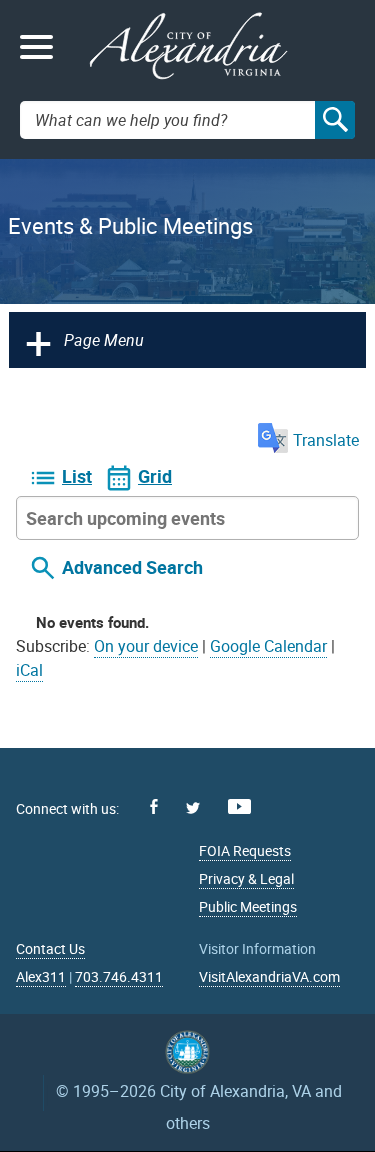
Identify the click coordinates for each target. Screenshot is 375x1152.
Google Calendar (268, 646)
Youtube (239, 806)
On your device (146, 646)
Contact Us (50, 948)
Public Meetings (248, 906)
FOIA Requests (245, 850)
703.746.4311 (119, 976)
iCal (29, 670)
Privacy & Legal (246, 878)
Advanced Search (132, 567)
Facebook (154, 806)
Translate (326, 440)
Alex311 (41, 976)
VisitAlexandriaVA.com (269, 976)
